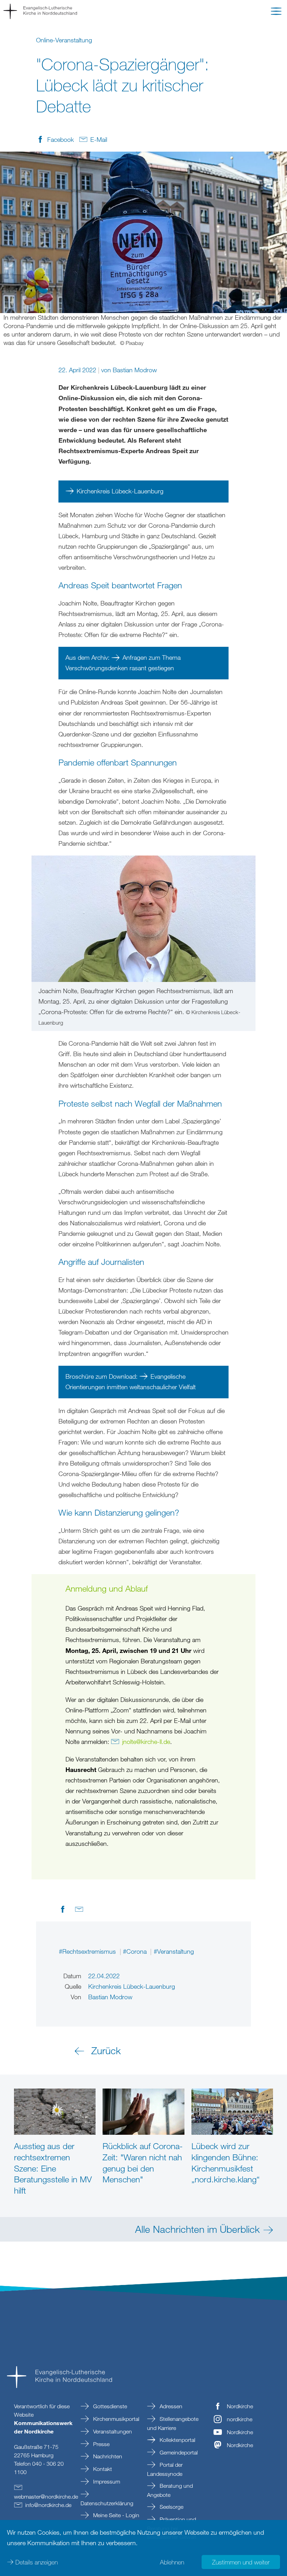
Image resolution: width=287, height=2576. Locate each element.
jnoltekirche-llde (146, 1741)
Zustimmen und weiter (241, 2562)
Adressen (170, 2406)
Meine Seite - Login (115, 2515)
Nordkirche (240, 2406)
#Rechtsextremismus (88, 1951)
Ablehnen (172, 2562)
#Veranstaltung (174, 1951)
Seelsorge (171, 2507)
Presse (101, 2444)
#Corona (136, 1951)
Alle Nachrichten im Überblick (197, 2229)
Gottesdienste (109, 2406)
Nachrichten (107, 2456)
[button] (276, 13)
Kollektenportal (177, 2440)
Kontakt (102, 2469)
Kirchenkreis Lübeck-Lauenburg (120, 491)
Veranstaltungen (112, 2431)
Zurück (106, 2050)
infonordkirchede (48, 2505)
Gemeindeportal (178, 2452)
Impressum (106, 2481)
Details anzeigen (37, 2562)
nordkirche (240, 2419)
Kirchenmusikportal (115, 2419)
